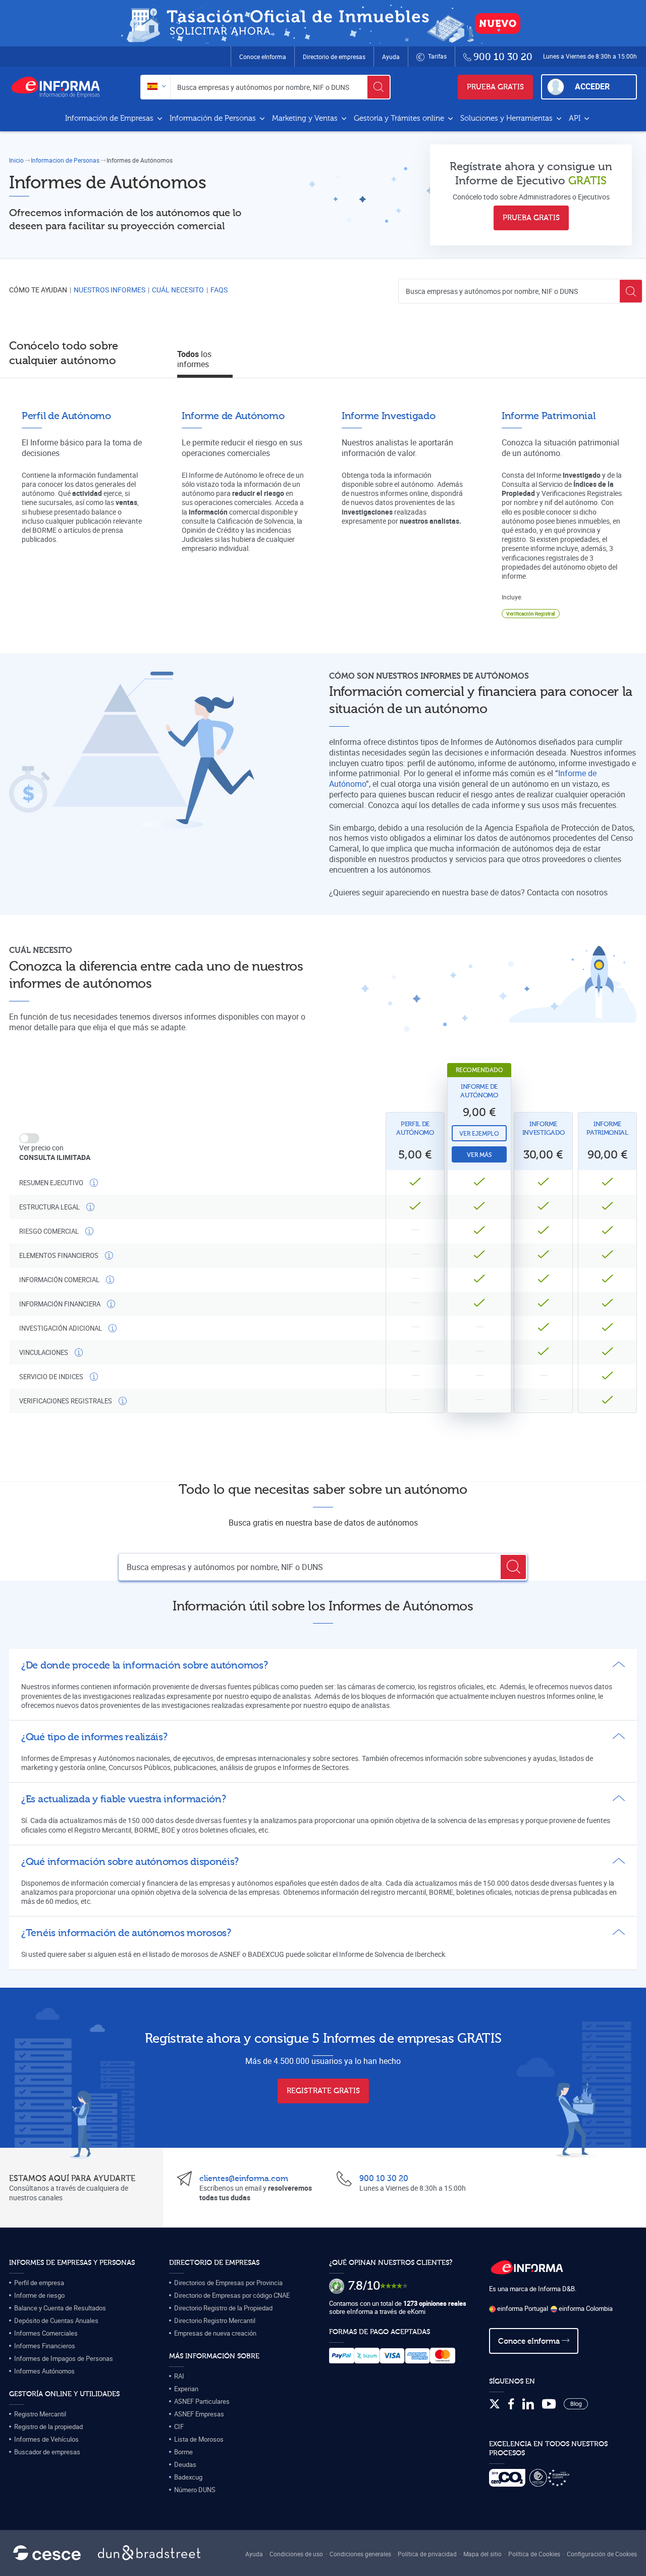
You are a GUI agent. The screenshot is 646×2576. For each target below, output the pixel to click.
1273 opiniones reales (435, 2303)
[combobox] (156, 87)
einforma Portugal (522, 2308)
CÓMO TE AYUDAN (38, 290)
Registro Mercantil (40, 2414)
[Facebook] (511, 2404)
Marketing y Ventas (306, 118)
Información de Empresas (110, 118)
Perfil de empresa (39, 2283)
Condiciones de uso (296, 2554)
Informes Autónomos (44, 2371)
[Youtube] (549, 2404)
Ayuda (391, 57)
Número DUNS (195, 2490)
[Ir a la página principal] (60, 87)
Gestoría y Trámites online (400, 118)
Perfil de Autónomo (415, 1128)
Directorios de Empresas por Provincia (228, 2283)
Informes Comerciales (46, 2333)
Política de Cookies (534, 2554)
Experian (186, 2389)
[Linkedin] (528, 2404)
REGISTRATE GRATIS (323, 2091)
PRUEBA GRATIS (495, 87)
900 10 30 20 (384, 2179)
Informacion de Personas (65, 160)
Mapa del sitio (482, 2554)
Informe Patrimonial (607, 1128)
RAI (179, 2376)
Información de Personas (214, 118)
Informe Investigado (544, 1128)
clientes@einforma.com (244, 2179)
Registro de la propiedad (48, 2427)
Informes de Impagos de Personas (64, 2358)
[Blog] (576, 2404)
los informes (194, 359)
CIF (179, 2427)
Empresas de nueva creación (215, 2333)
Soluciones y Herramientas (507, 118)
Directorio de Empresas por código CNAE (232, 2295)
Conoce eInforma (263, 57)
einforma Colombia (585, 2308)
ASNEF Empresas (199, 2414)
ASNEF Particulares (202, 2401)
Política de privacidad (427, 2554)
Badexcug (188, 2477)
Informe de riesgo (39, 2295)
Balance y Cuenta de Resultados (60, 2308)
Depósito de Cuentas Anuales (56, 2320)
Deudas (185, 2464)
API (576, 118)
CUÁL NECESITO (178, 290)
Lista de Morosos (199, 2439)
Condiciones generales (360, 2554)
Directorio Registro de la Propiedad (223, 2308)
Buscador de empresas (47, 2452)
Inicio (16, 160)
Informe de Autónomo (479, 1091)
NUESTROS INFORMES (110, 290)
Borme (183, 2452)
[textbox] (156, 87)
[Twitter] (495, 2404)
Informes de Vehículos (46, 2439)
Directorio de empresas (334, 57)
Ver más (479, 1155)
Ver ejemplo (479, 1134)
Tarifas (437, 56)
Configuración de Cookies (602, 2554)
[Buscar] (379, 87)
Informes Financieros (45, 2346)
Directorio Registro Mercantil (215, 2320)
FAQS (219, 290)
